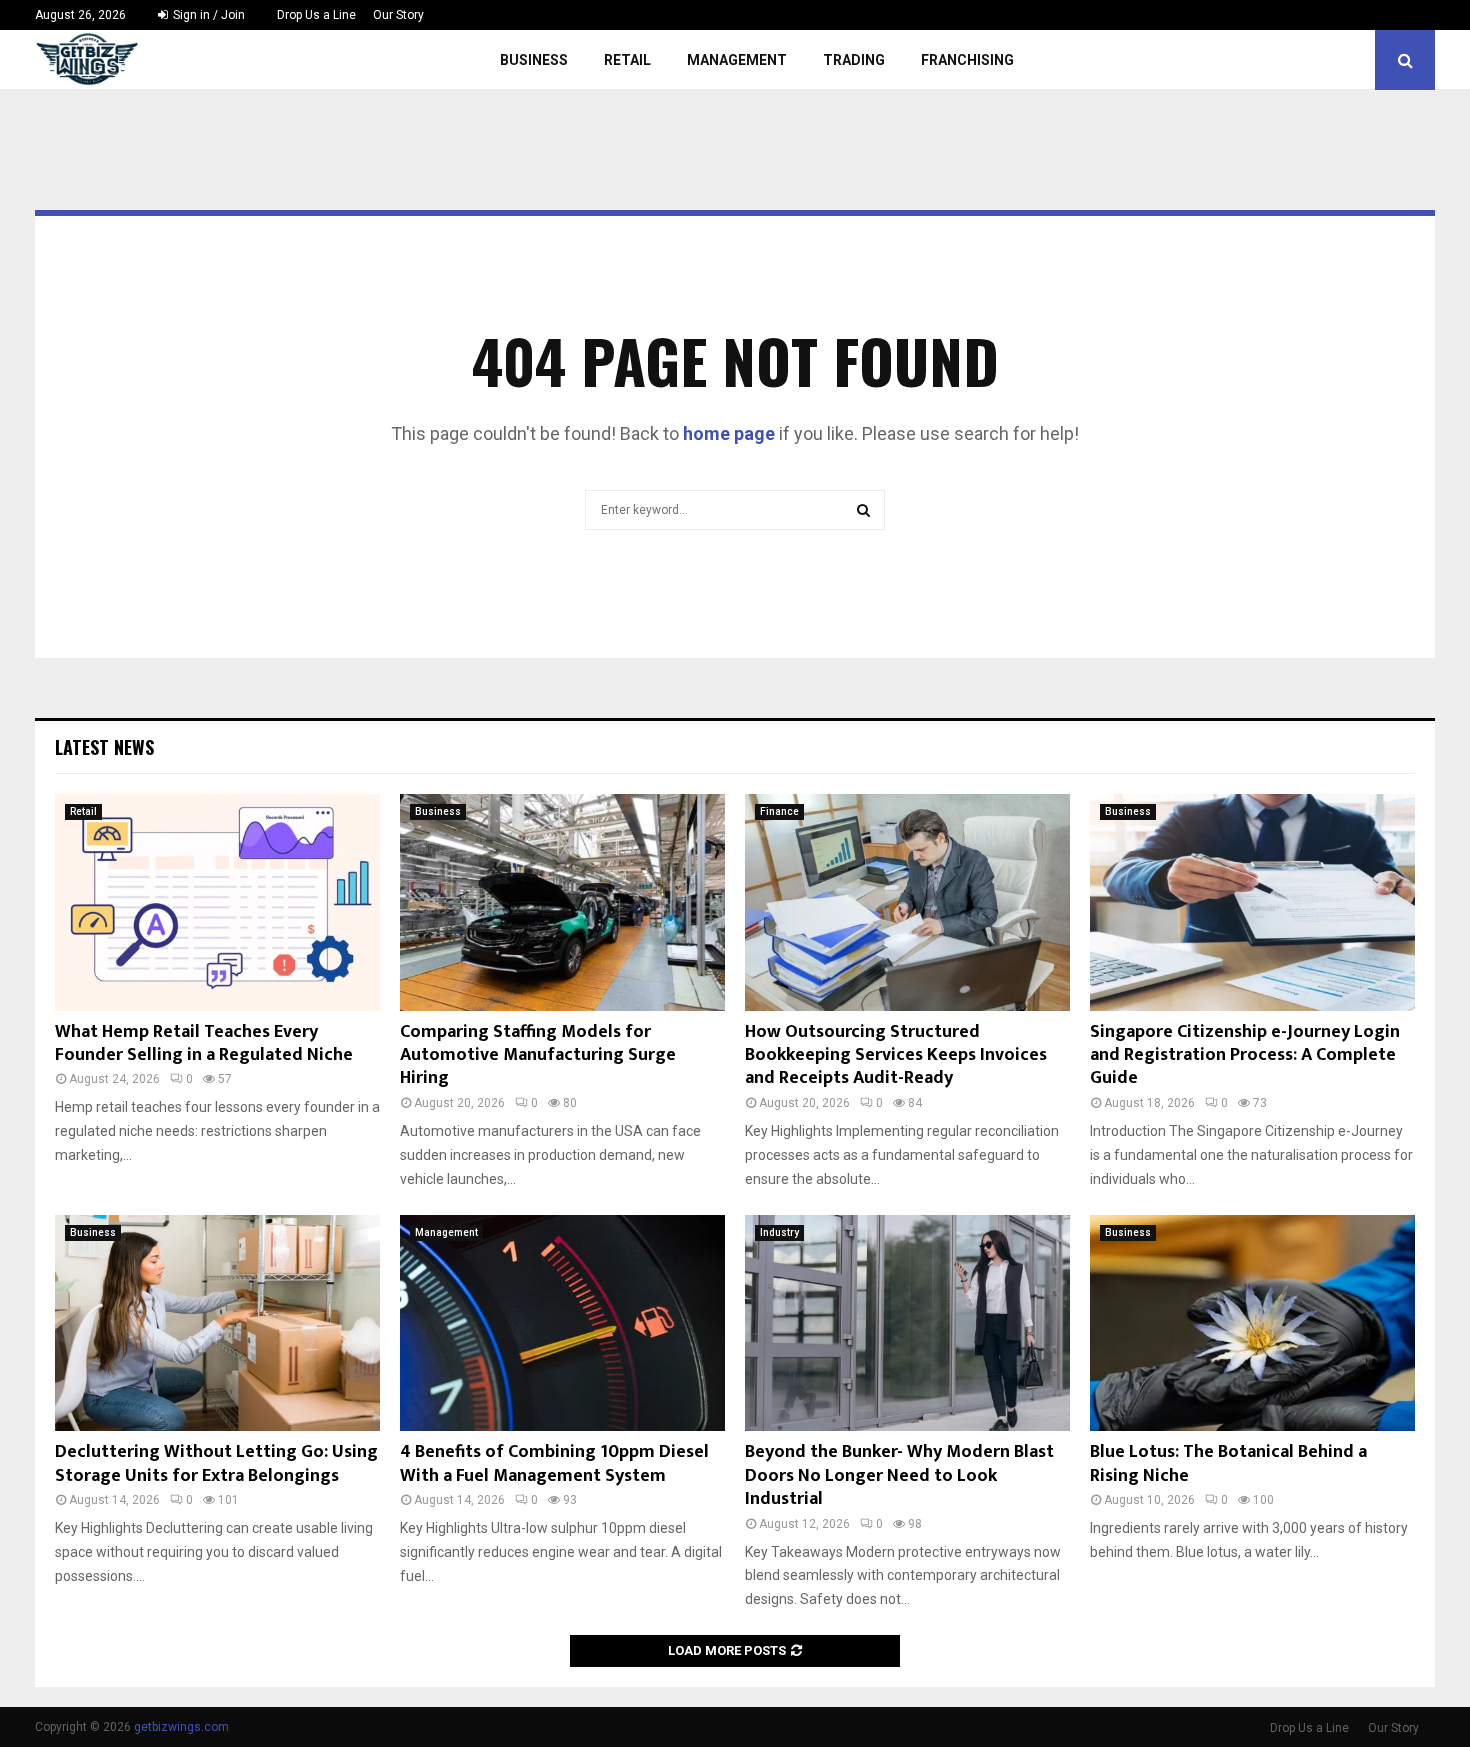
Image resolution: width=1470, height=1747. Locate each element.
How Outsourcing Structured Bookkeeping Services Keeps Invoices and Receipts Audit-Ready (896, 1055)
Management (737, 60)
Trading (854, 60)
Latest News (104, 747)
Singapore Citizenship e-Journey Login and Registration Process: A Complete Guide (1245, 1055)
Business (534, 60)
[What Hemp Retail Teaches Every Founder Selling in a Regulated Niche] (217, 902)
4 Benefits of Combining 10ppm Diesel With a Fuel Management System (554, 1463)
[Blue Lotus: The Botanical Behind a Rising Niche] (1252, 1323)
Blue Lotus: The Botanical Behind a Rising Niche (1228, 1463)
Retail (627, 60)
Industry (779, 1232)
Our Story (398, 15)
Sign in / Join (207, 15)
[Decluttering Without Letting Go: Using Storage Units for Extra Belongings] (217, 1323)
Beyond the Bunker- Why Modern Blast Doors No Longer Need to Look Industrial (899, 1475)
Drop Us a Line (316, 15)
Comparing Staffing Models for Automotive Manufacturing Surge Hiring (538, 1055)
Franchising (967, 60)
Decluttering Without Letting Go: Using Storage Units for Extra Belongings (216, 1463)
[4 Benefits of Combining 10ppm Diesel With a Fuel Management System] (562, 1323)
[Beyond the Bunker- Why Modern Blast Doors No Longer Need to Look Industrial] (907, 1323)
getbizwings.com (181, 1727)
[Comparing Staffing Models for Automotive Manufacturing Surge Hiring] (562, 902)
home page (729, 433)
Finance (779, 811)
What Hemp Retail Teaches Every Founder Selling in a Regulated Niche (204, 1043)
